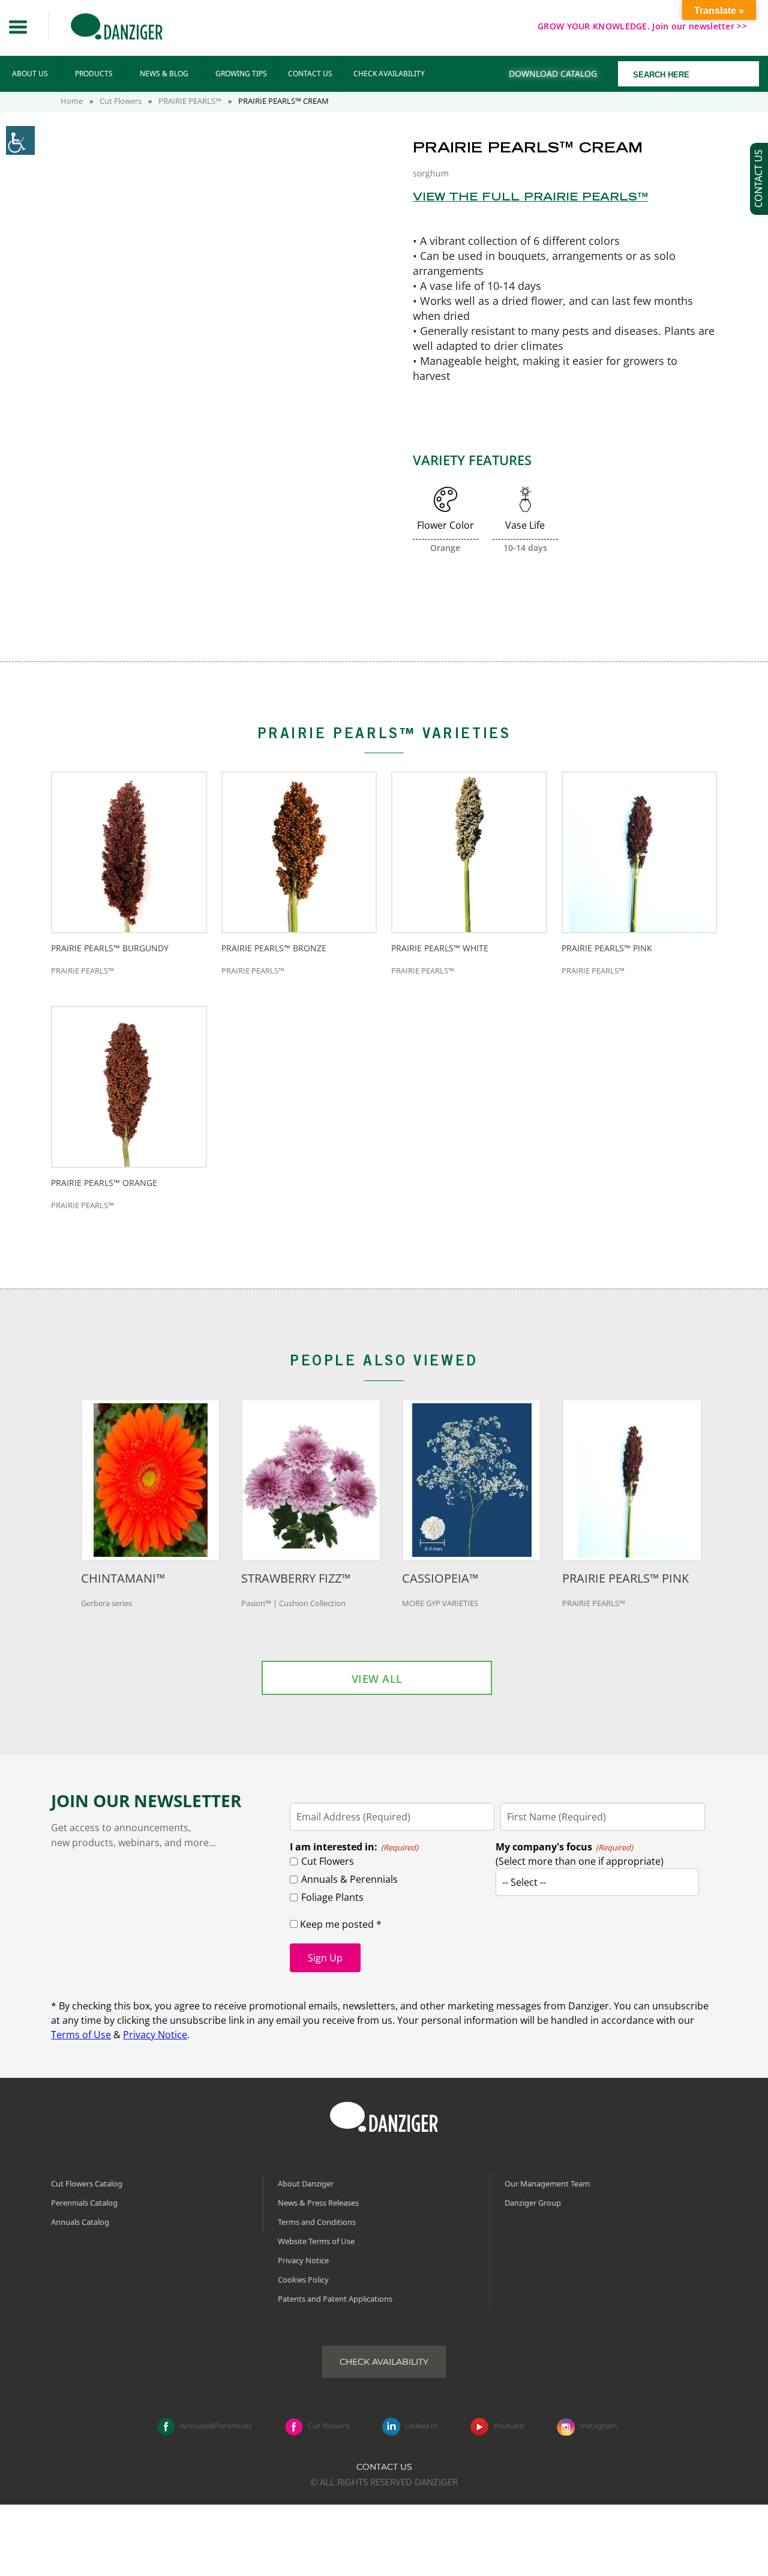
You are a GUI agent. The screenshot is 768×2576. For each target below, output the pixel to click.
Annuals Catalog (80, 2222)
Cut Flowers (121, 101)
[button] (18, 27)
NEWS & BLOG (164, 74)
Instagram (598, 2426)
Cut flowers (328, 2426)
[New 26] (241, 434)
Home (72, 101)
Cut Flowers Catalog (87, 2183)
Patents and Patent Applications (335, 2299)
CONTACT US (310, 74)
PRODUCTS (94, 74)
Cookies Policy (303, 2280)
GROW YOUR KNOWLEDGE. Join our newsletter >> (642, 26)
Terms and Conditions (317, 2222)
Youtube (508, 2426)
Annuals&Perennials (216, 2426)
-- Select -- (524, 1882)
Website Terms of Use (316, 2241)
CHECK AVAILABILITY (389, 74)
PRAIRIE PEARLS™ (190, 101)
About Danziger (306, 2183)
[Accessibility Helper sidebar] (20, 140)
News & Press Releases (318, 2203)
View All (377, 1679)
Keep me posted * (340, 1924)
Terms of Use (81, 2035)
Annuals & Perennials (349, 1879)
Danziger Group (533, 2203)
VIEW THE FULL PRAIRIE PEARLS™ (530, 198)
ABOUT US (30, 74)
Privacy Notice (155, 2035)
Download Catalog (553, 74)
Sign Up (325, 1958)
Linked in (421, 2426)
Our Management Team (547, 2183)
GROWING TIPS (241, 74)
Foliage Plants (332, 1897)
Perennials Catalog (84, 2203)
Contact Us (384, 2467)
